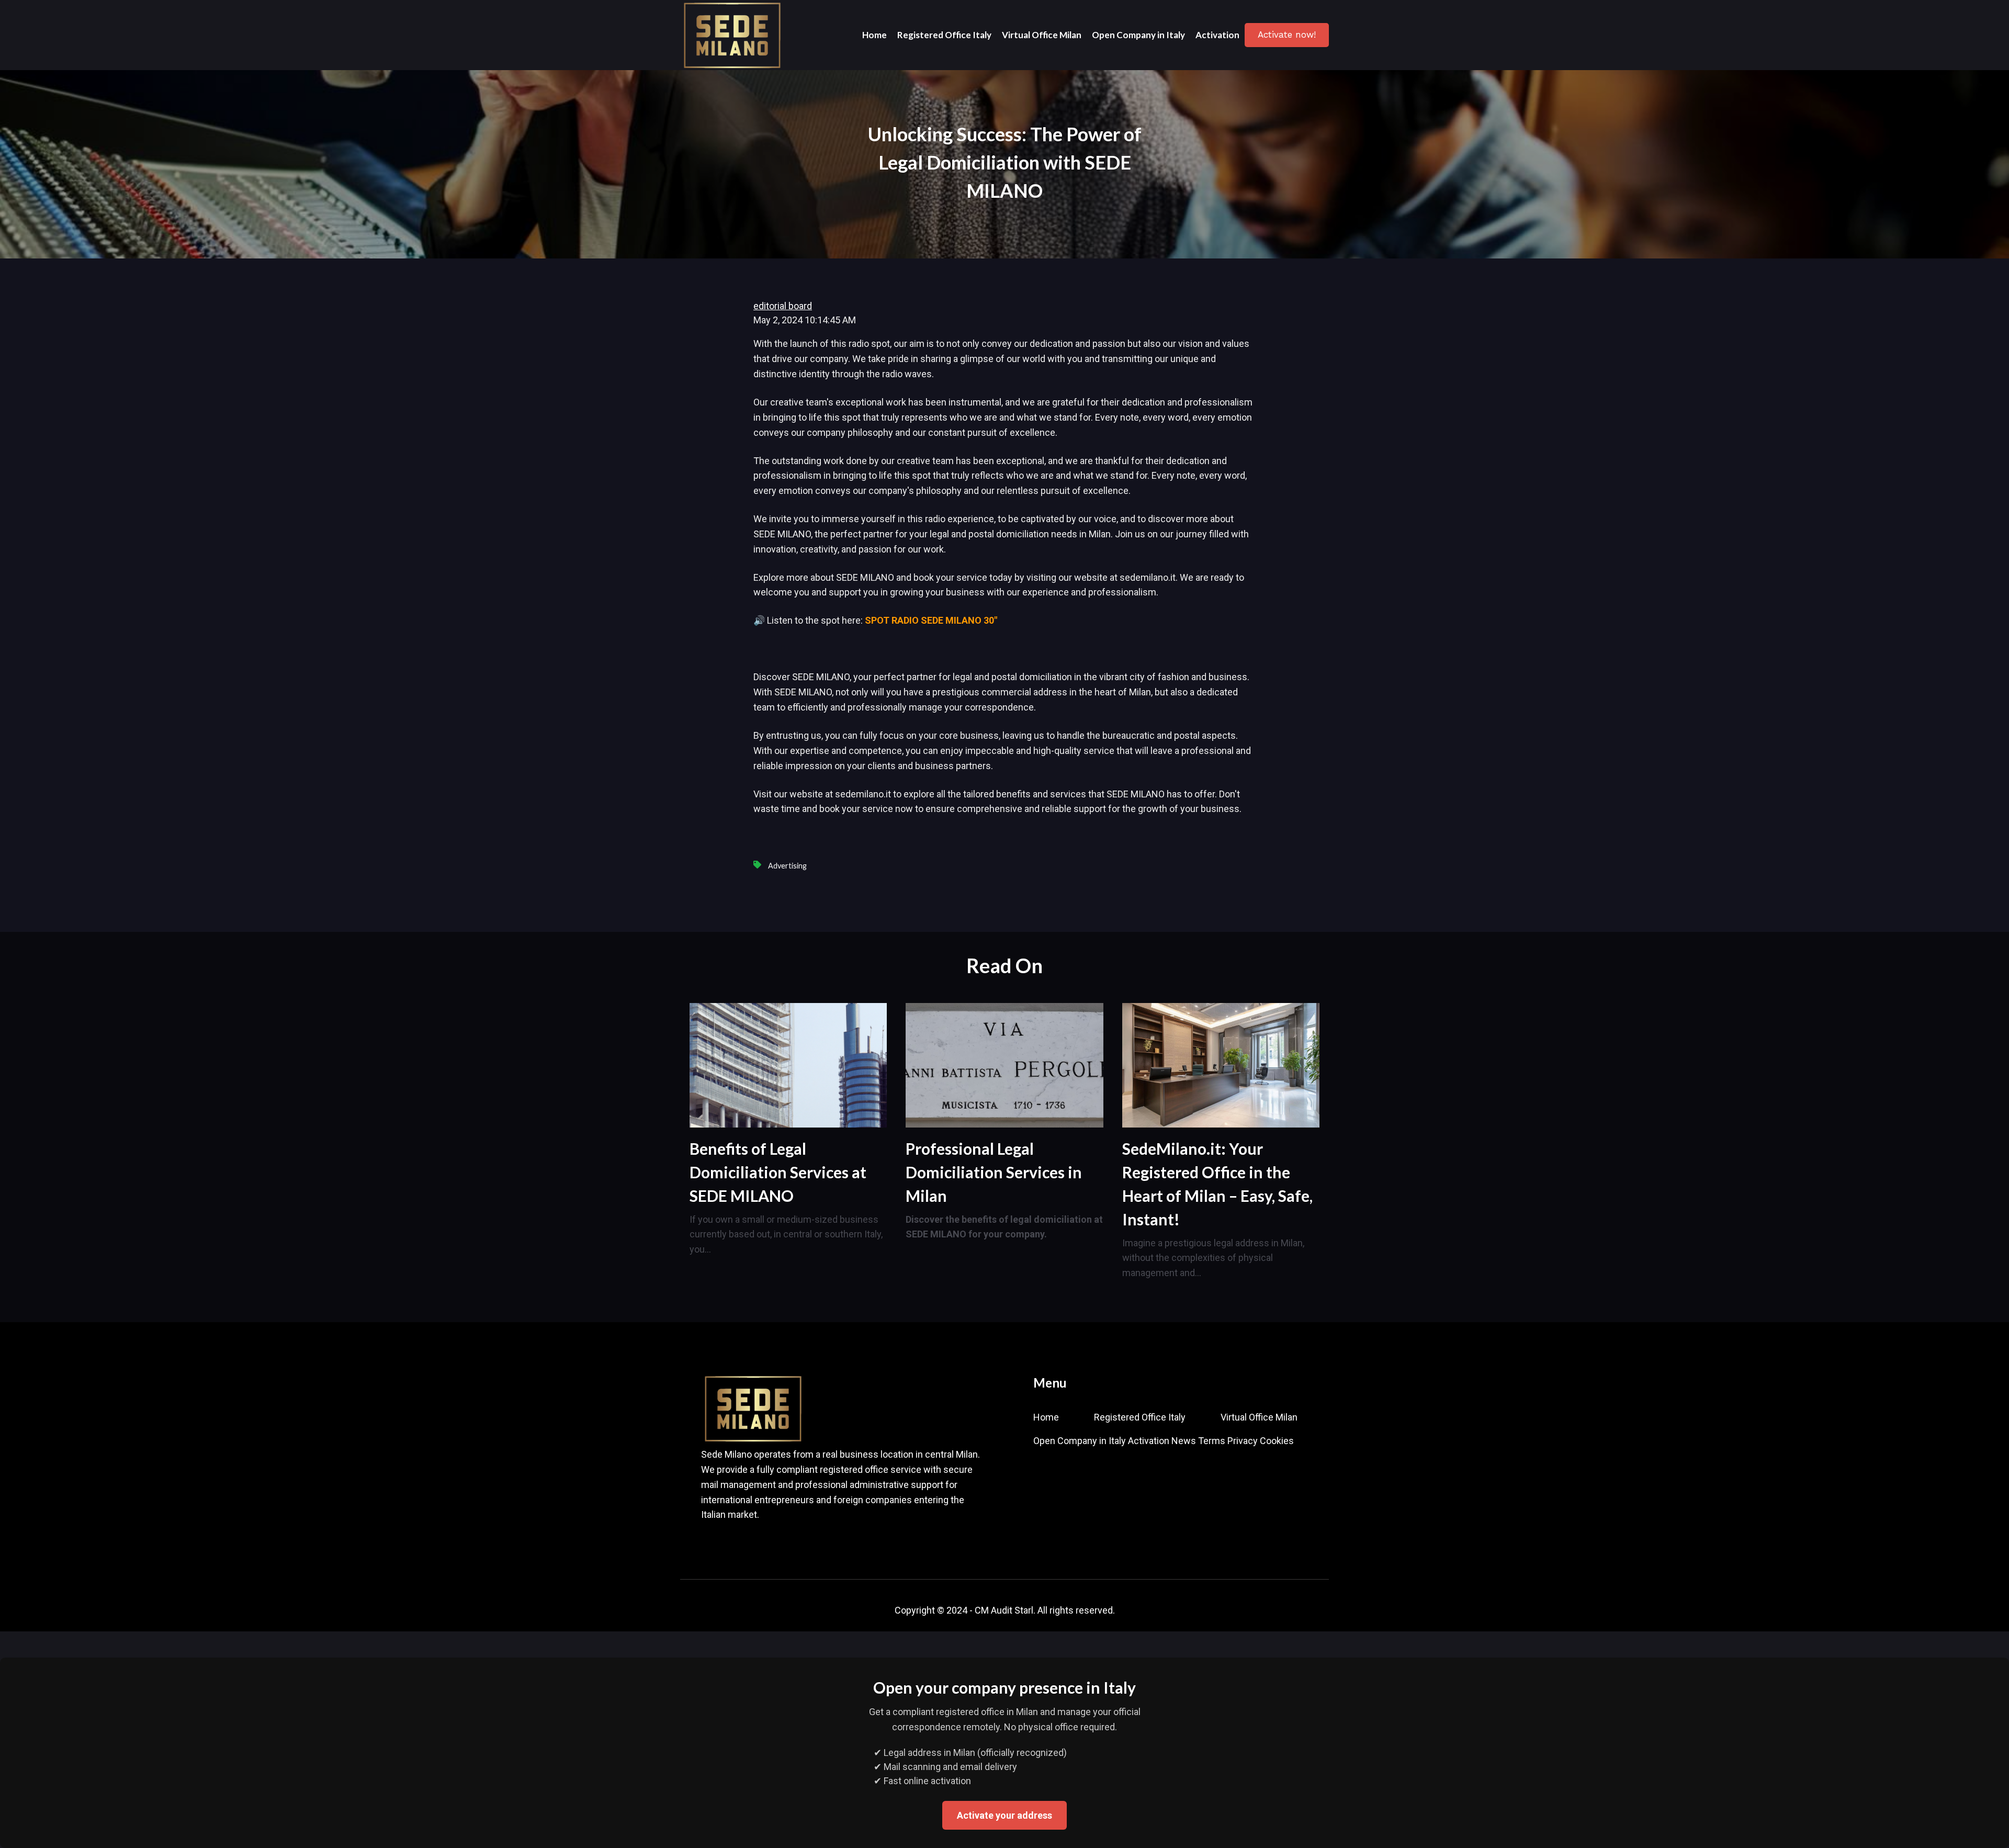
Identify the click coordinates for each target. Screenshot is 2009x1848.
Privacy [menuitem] (1243, 1441)
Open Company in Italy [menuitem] (1080, 1441)
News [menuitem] (1184, 1441)
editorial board (783, 306)
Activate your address (1004, 1815)
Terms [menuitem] (1212, 1441)
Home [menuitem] (1046, 1417)
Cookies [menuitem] (1277, 1441)
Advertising (787, 866)
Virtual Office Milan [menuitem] (1259, 1417)
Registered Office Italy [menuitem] (1140, 1417)
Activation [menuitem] (1149, 1441)
